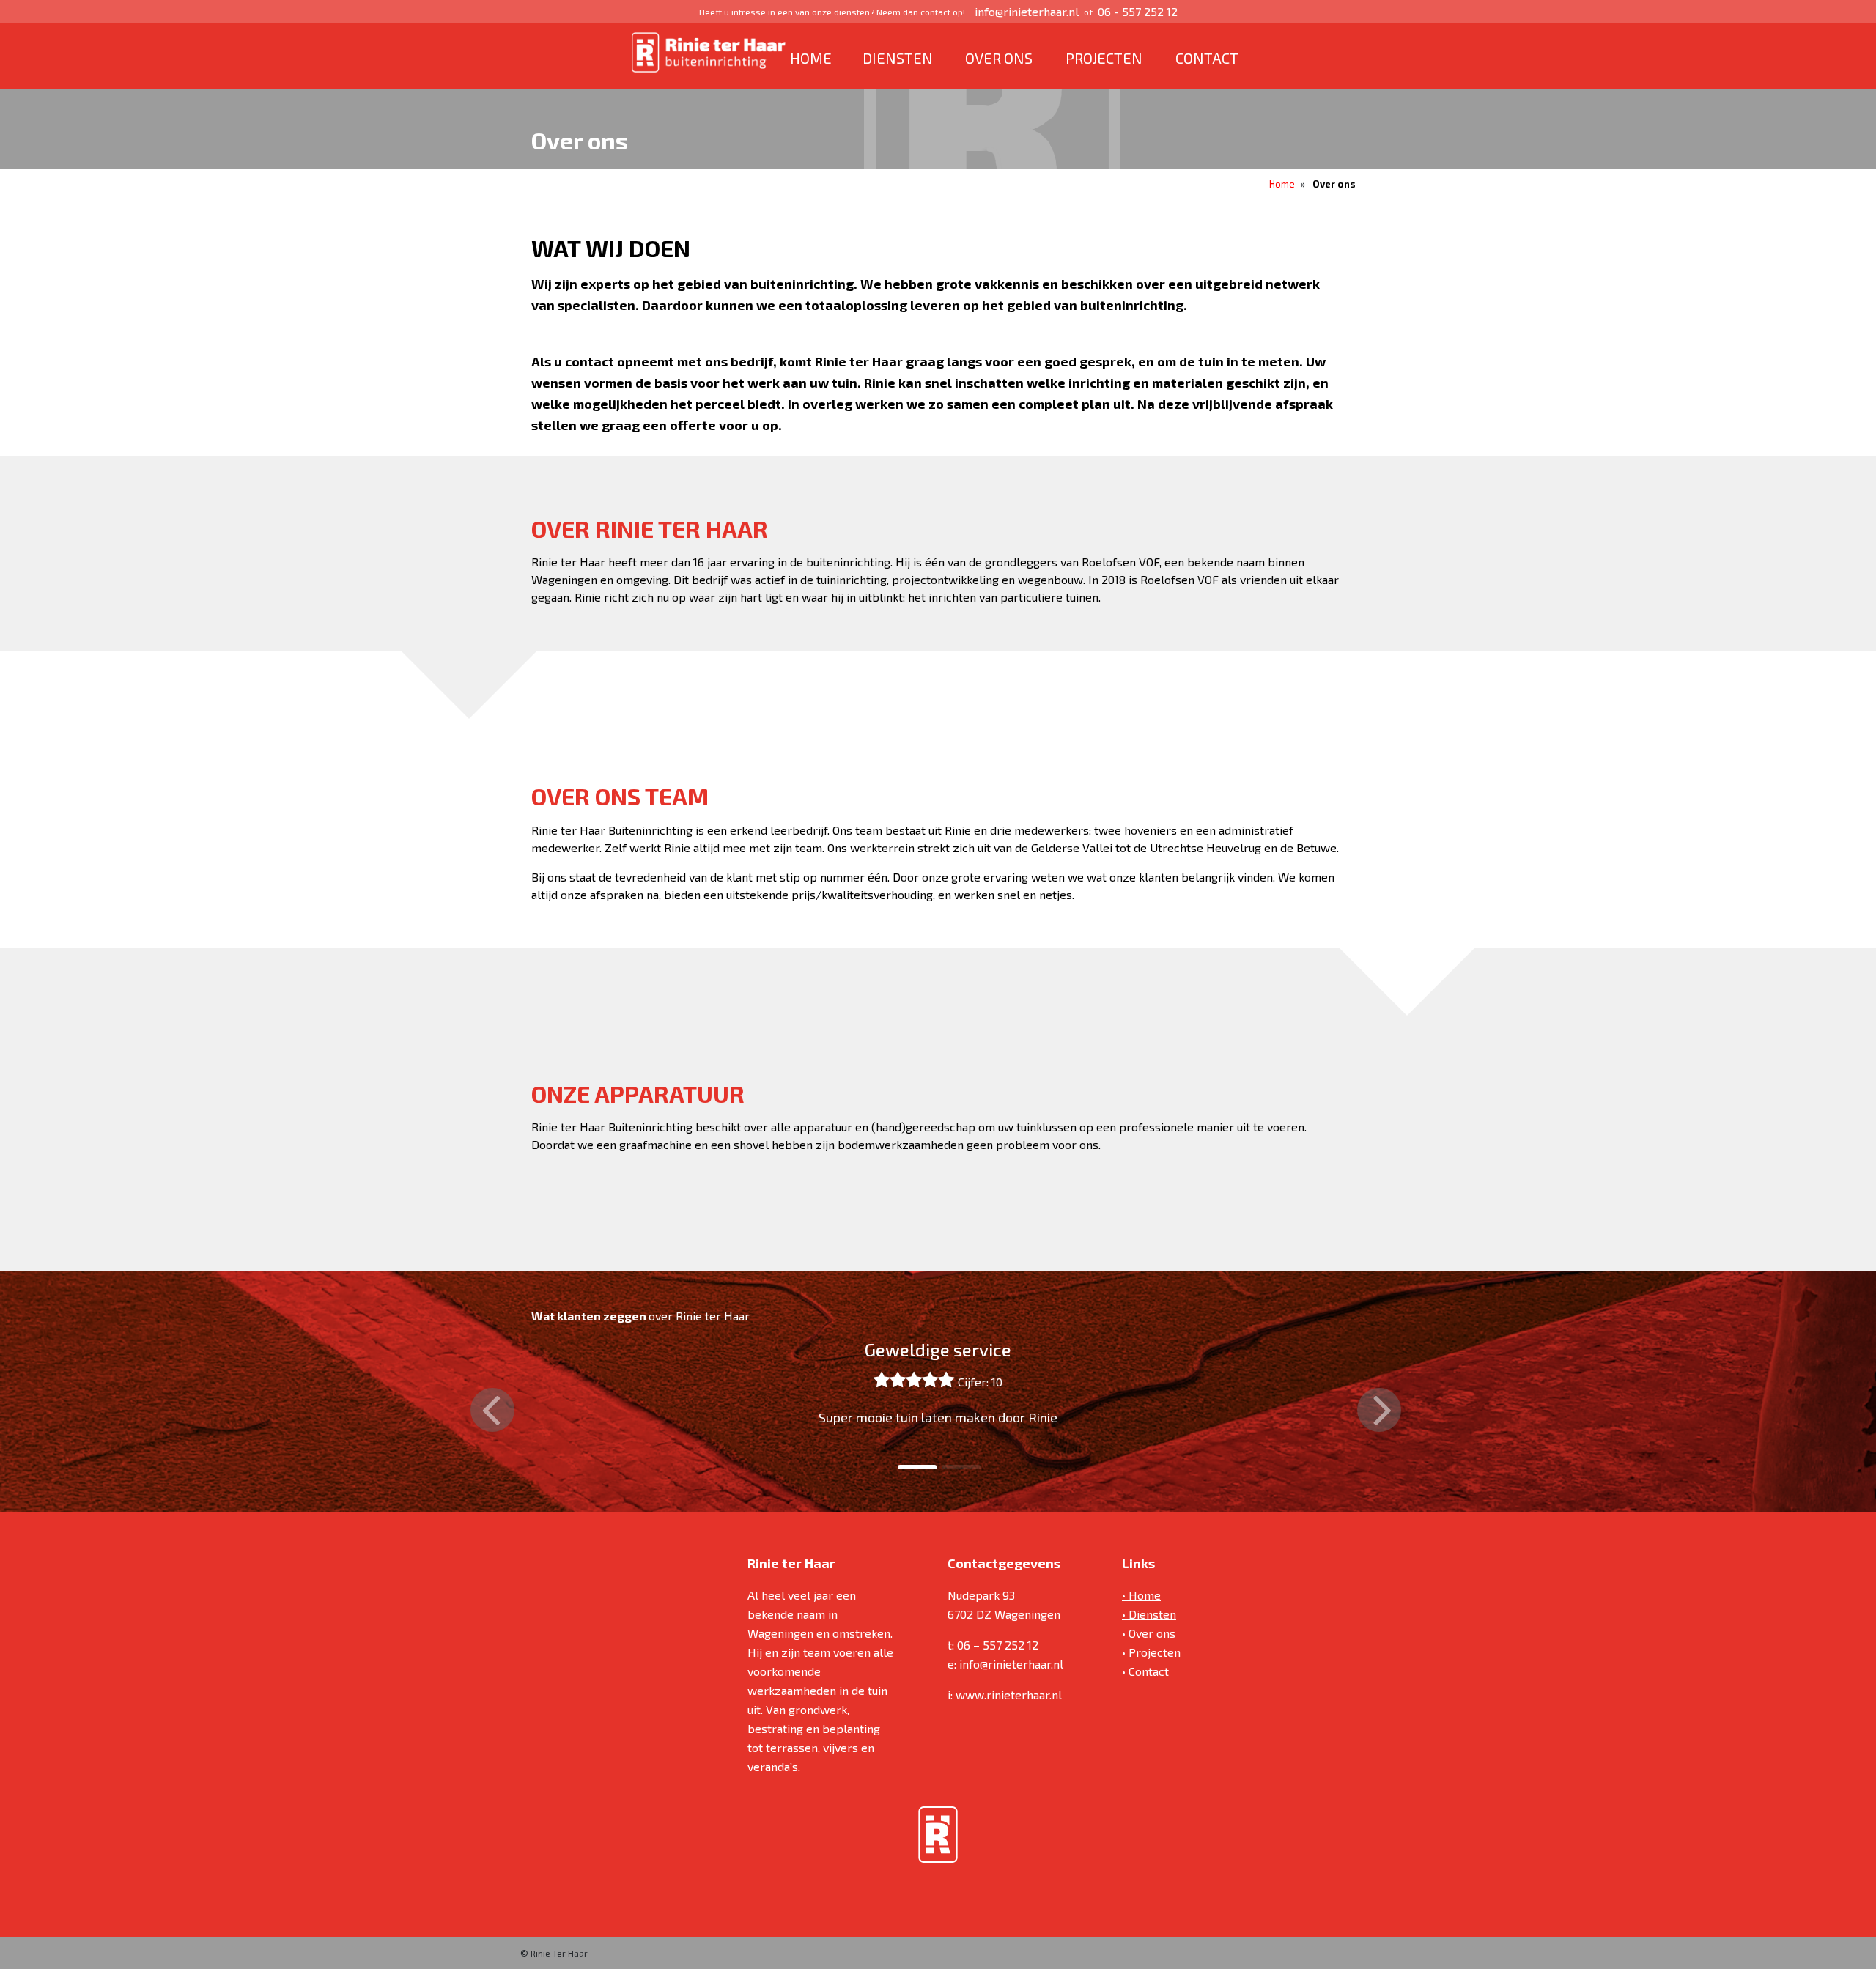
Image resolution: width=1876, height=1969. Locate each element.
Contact (1207, 58)
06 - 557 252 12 (1138, 11)
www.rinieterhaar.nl (1009, 1695)
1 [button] (905, 1467)
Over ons (999, 58)
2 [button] (949, 1467)
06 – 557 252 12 (998, 1645)
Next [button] (1379, 1410)
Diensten (898, 58)
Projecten (1104, 58)
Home (811, 58)
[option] (938, 1396)
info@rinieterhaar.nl (1027, 11)
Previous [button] (492, 1410)
